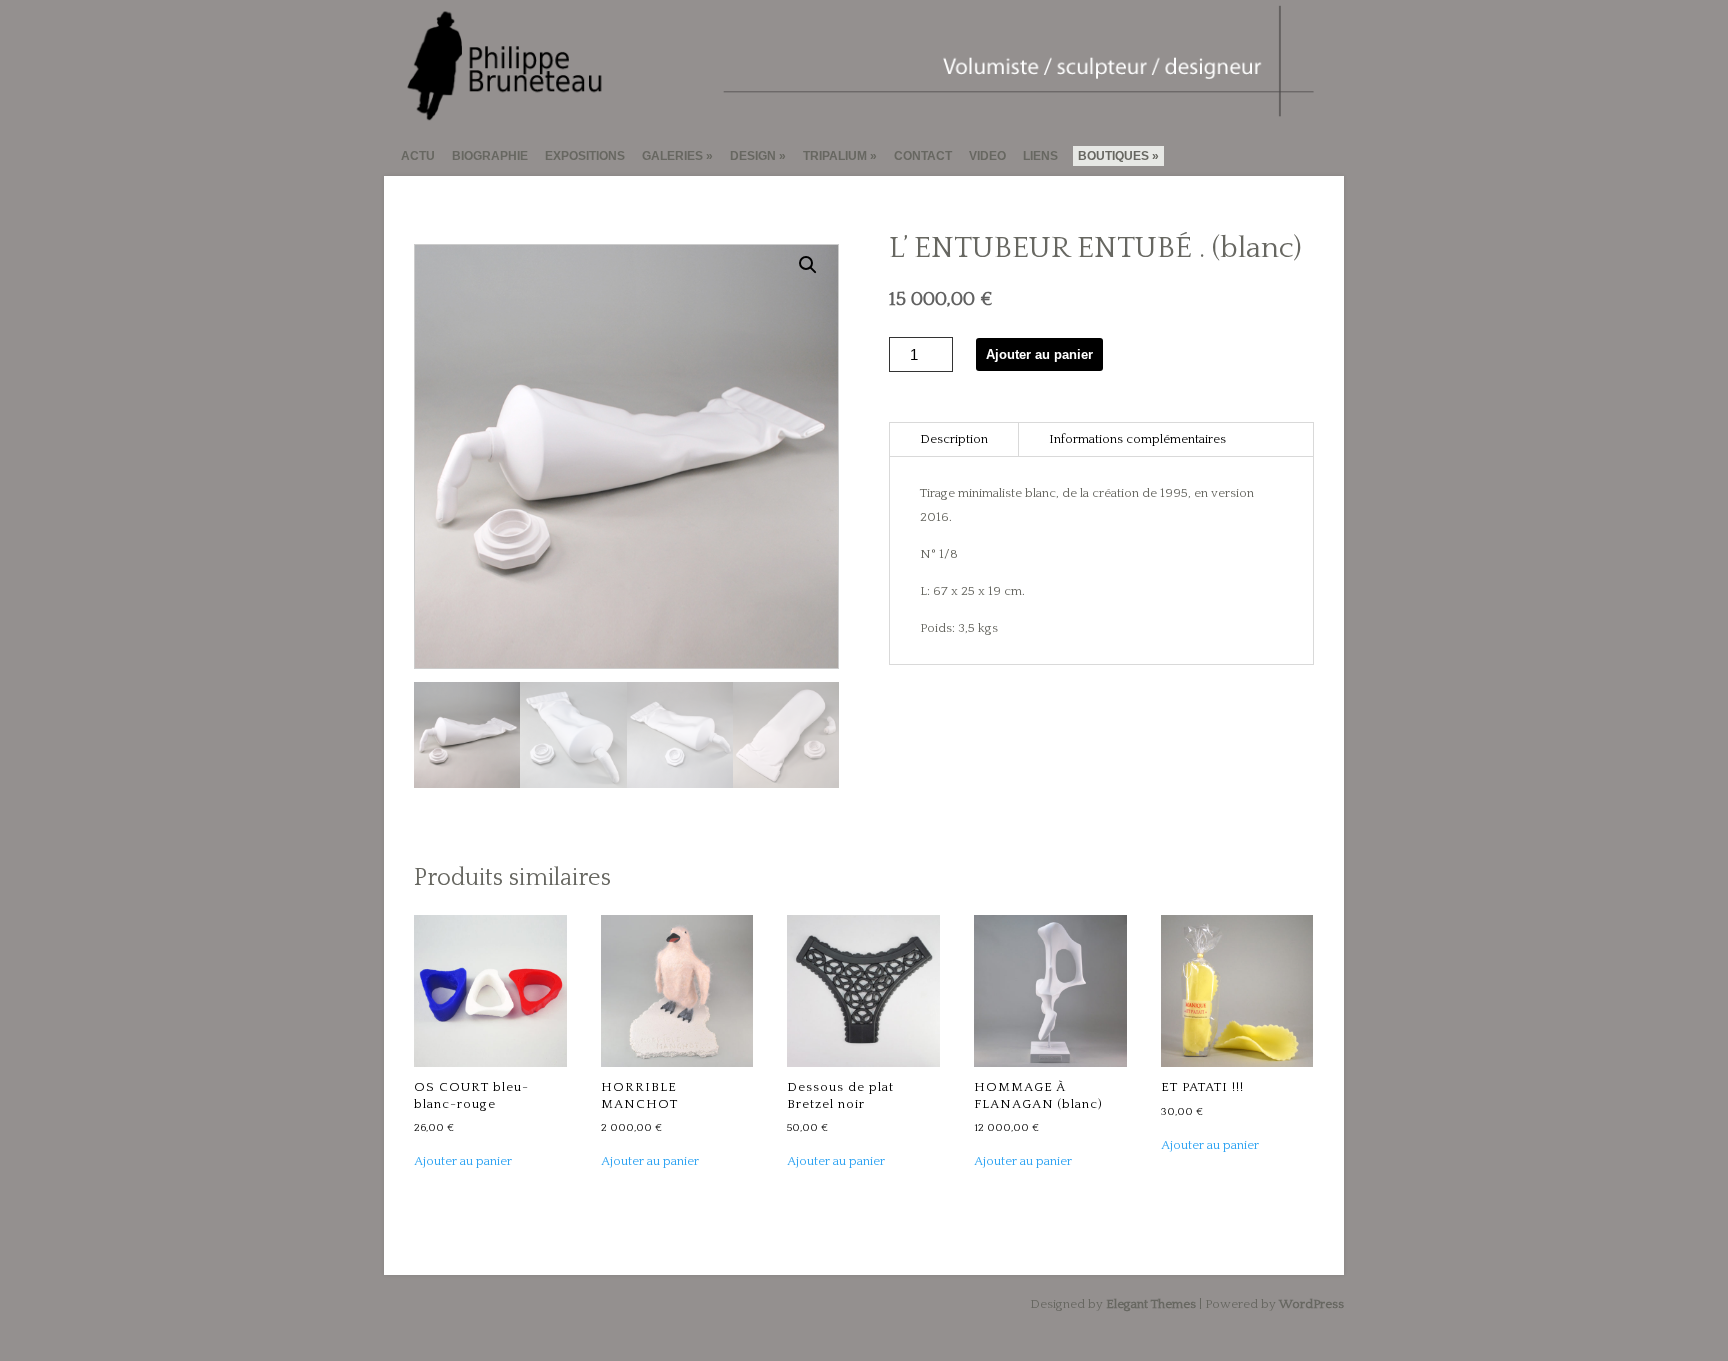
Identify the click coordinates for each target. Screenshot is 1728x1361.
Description (954, 439)
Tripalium (835, 156)
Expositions (585, 156)
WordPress (1311, 1304)
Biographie (490, 156)
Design (753, 156)
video (987, 156)
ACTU (418, 156)
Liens (1040, 156)
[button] (808, 265)
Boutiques (1113, 156)
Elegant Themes (1151, 1304)
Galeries (672, 156)
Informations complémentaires (1137, 439)
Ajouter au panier (1039, 354)
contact (923, 156)
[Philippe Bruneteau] (855, 114)
